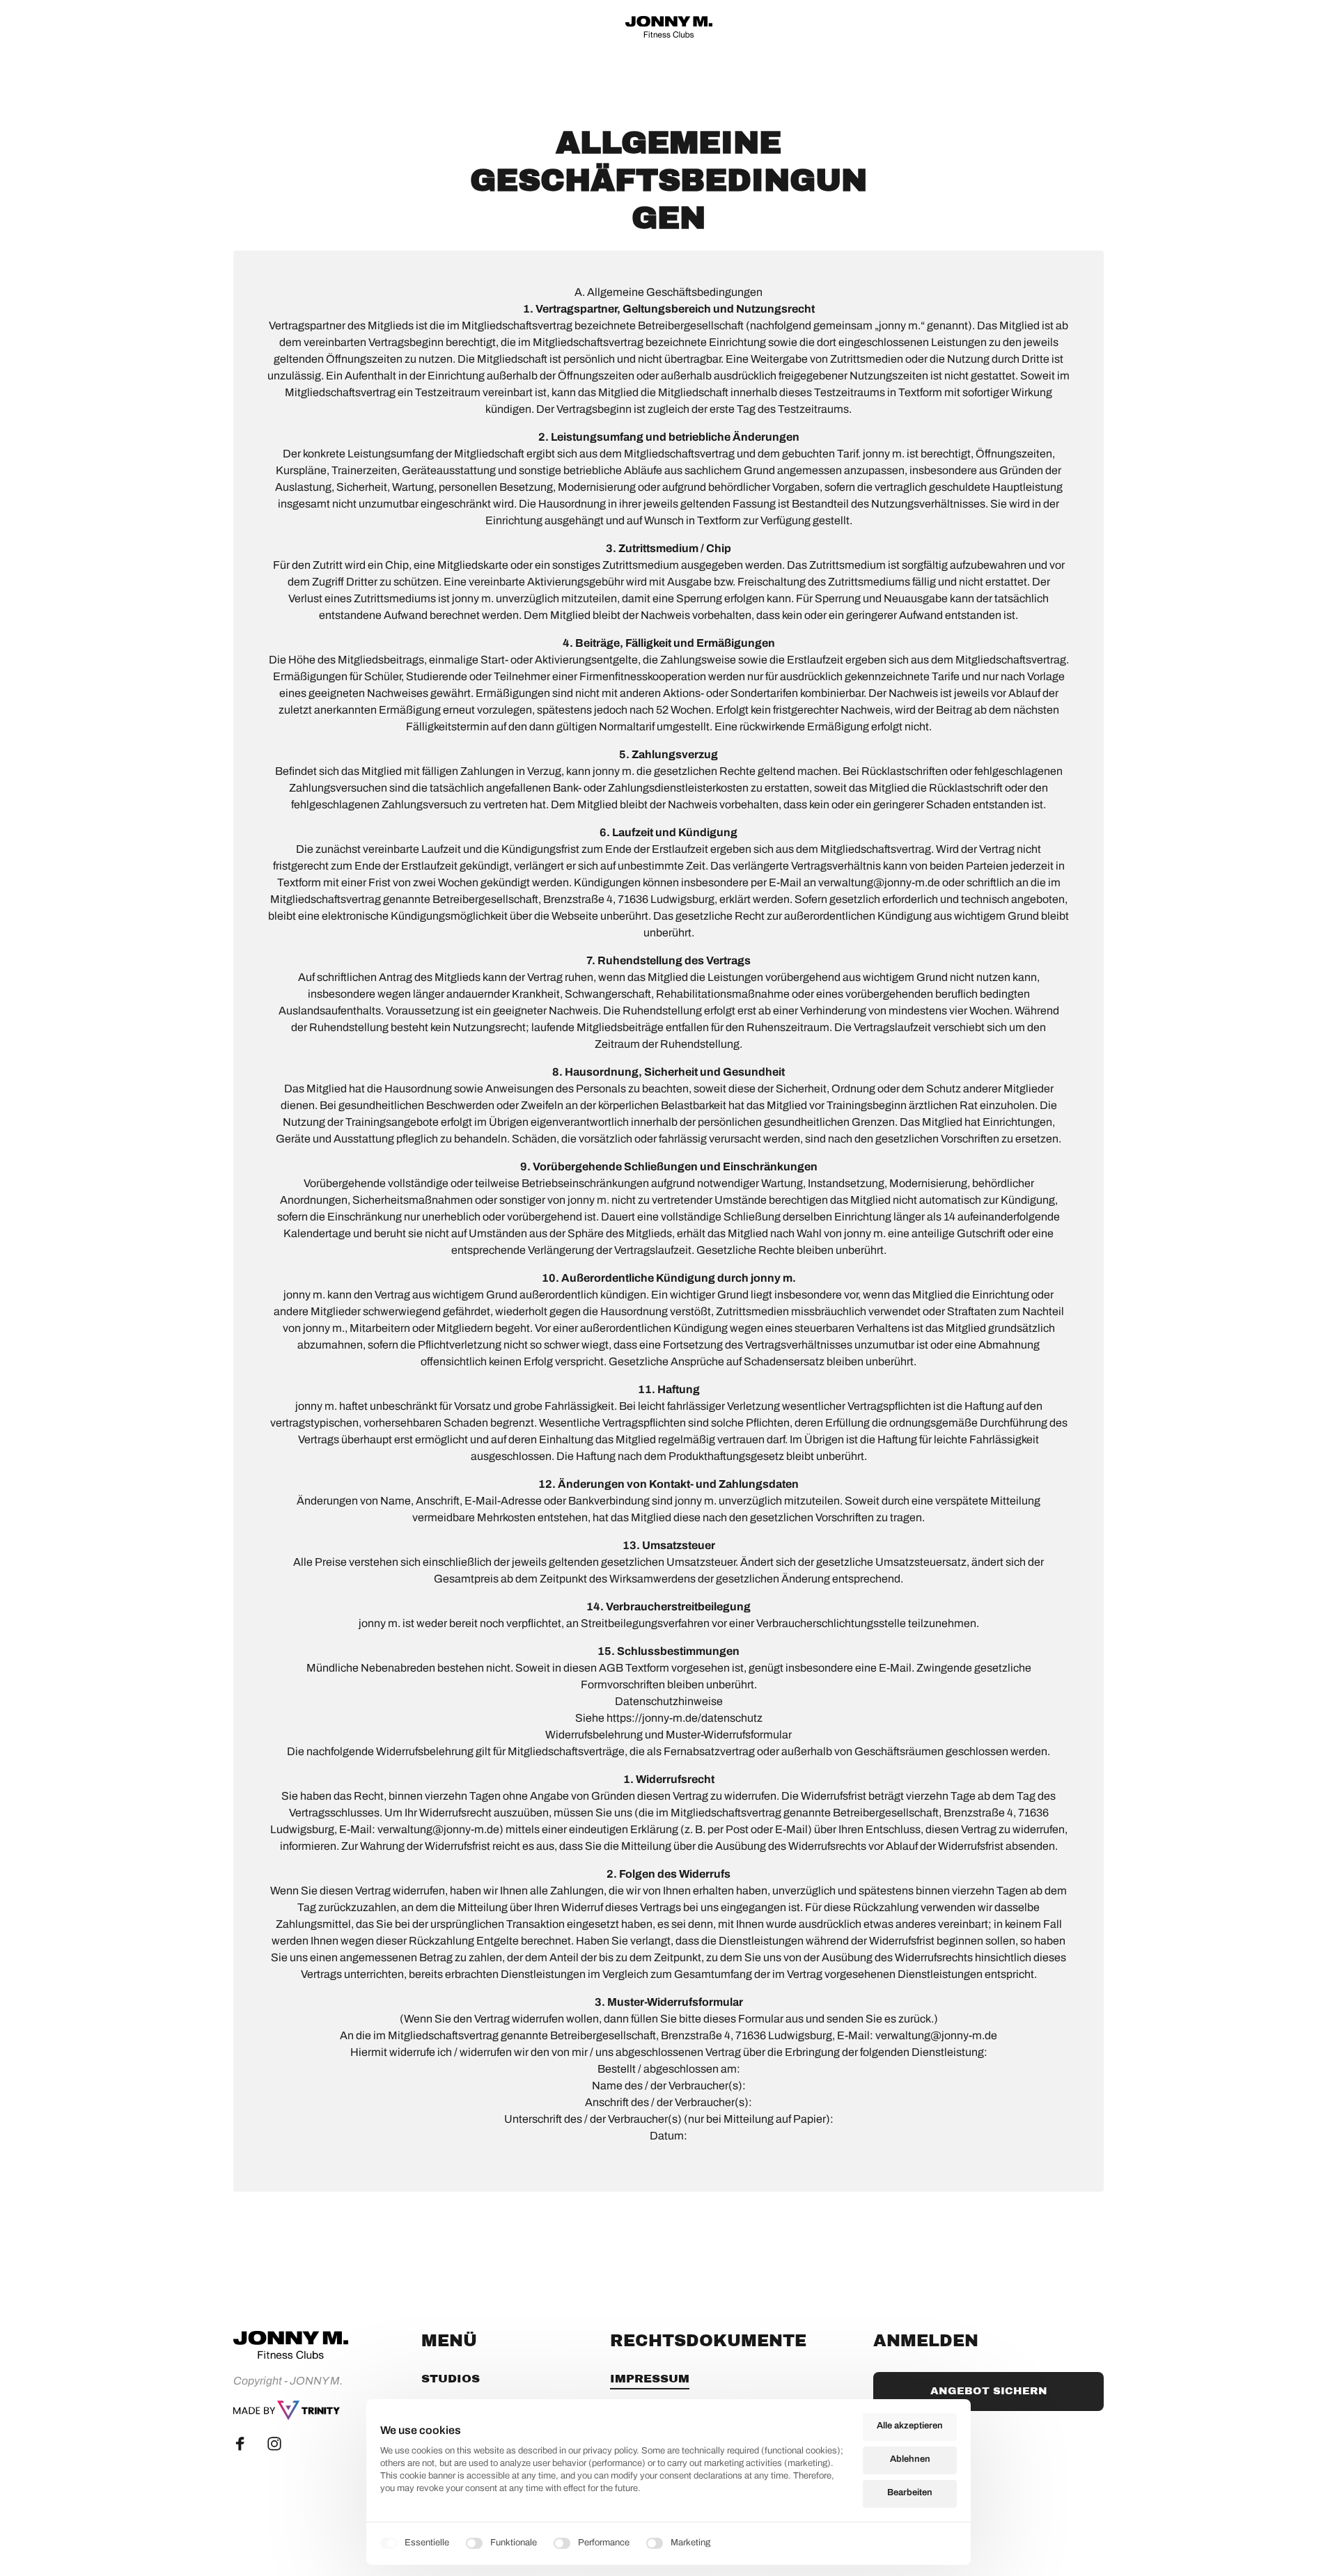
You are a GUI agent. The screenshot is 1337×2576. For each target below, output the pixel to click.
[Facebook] (245, 2444)
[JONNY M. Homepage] (287, 2410)
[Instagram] (280, 2444)
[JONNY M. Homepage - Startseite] (669, 27)
